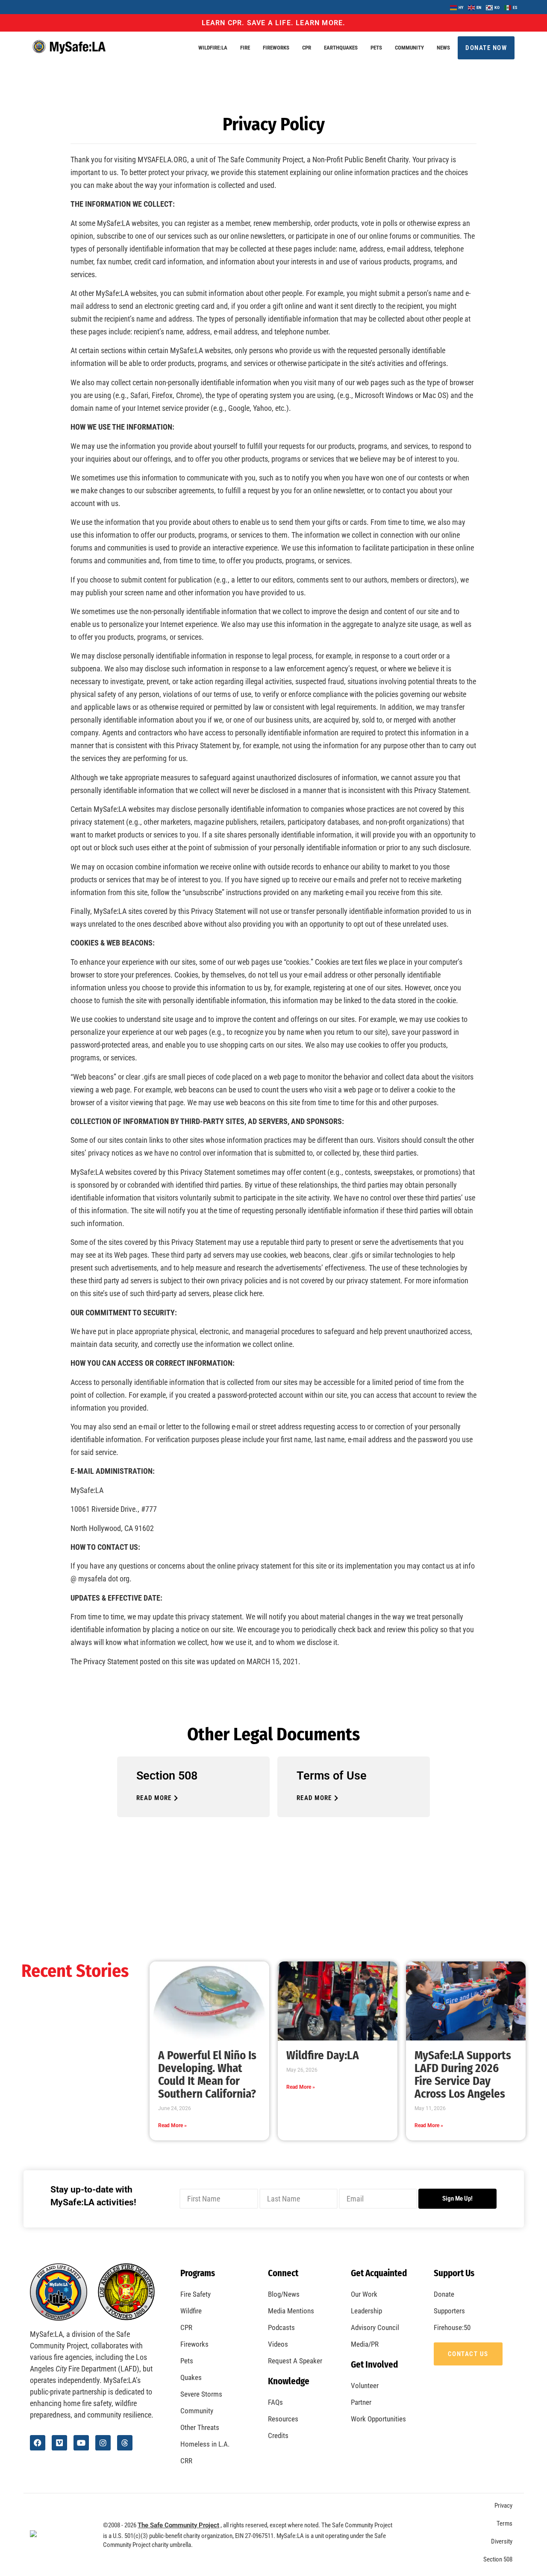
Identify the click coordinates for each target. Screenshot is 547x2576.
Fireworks (276, 48)
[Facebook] (38, 2443)
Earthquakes (341, 48)
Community (409, 48)
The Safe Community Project (178, 2525)
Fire (245, 48)
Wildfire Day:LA (323, 2055)
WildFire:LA (213, 48)
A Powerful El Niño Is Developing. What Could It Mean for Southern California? (207, 2075)
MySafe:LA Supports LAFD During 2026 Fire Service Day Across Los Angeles (463, 2075)
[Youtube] (81, 2443)
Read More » (172, 2125)
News (443, 48)
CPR (307, 48)
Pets (376, 48)
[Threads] (125, 2443)
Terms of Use (332, 1776)
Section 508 (167, 1776)
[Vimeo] (59, 2443)
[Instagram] (103, 2443)
